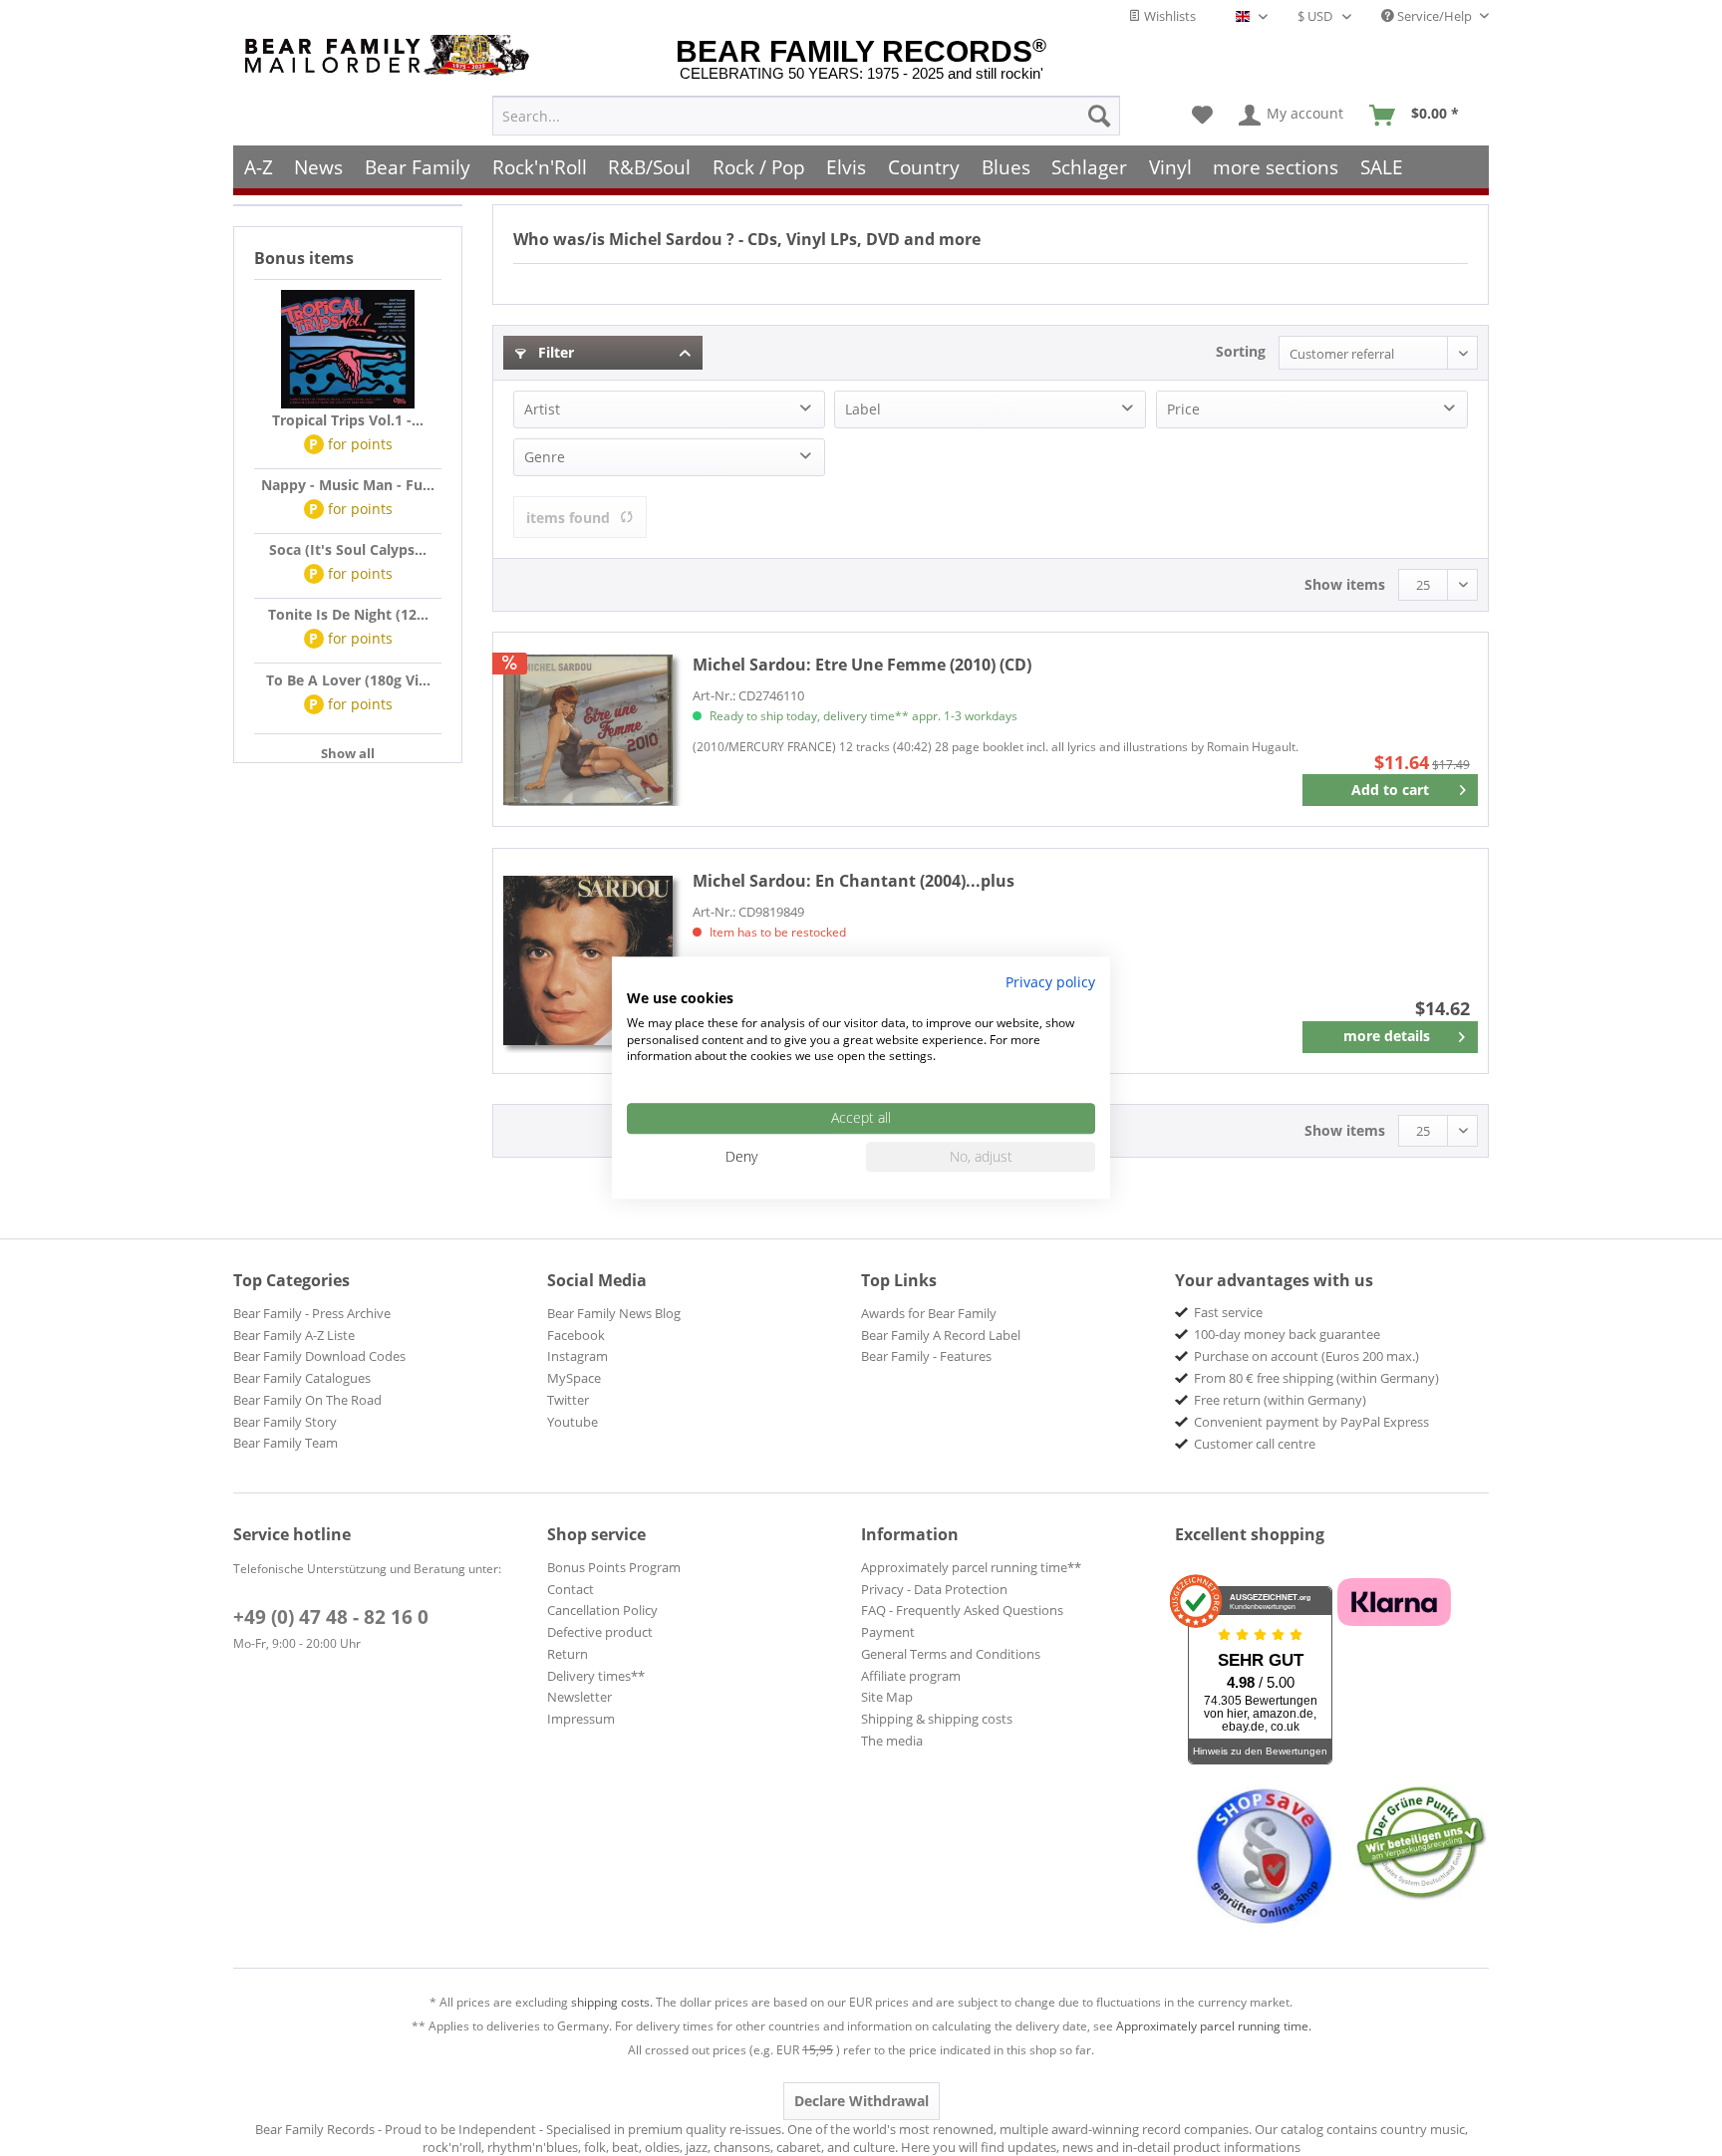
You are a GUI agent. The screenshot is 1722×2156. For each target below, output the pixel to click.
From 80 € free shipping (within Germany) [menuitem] (1316, 1378)
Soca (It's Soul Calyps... (348, 549)
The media (892, 1741)
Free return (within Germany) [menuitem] (1280, 1400)
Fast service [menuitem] (1228, 1312)
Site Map (887, 1697)
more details (1387, 1036)
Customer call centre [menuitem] (1255, 1444)
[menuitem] (806, 116)
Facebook (576, 1335)
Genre (545, 457)
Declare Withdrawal (861, 2101)
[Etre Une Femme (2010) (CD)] (588, 729)
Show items (1345, 584)
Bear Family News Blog (614, 1313)
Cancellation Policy (602, 1610)
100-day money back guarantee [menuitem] (1287, 1334)
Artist (542, 409)
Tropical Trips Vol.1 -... (348, 420)
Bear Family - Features (926, 1356)
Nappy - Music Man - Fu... (348, 485)
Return (568, 1654)
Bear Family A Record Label (941, 1335)
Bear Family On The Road (307, 1400)
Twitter (568, 1400)
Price (1183, 409)
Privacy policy (1050, 982)
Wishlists (1168, 16)
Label (863, 409)
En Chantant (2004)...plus (854, 881)
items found (568, 518)
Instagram (577, 1356)
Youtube (573, 1422)
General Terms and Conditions (951, 1654)
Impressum (581, 1719)
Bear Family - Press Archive (312, 1313)
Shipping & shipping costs (937, 1719)
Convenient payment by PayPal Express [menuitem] (1311, 1422)
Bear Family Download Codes (319, 1356)
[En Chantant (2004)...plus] (588, 961)
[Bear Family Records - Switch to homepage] (391, 55)
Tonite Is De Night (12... (348, 614)
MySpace (574, 1378)
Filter (554, 352)
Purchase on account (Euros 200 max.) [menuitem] (1306, 1356)
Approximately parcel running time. (1214, 2026)
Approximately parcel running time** (971, 1567)
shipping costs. (612, 2002)
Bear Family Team (286, 1443)
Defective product (600, 1632)
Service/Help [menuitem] (1435, 16)
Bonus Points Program (614, 1567)
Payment (888, 1632)
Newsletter (579, 1697)
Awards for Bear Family (929, 1313)
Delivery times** (596, 1676)
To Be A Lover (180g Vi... (348, 680)
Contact (571, 1589)
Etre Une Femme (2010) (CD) (862, 665)
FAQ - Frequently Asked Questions (962, 1610)
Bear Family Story (285, 1422)
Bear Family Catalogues (302, 1378)
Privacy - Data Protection (934, 1589)
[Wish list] (1202, 116)
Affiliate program (911, 1676)
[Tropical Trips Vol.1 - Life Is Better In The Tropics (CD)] (348, 350)
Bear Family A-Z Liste (294, 1335)
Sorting (1241, 351)
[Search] (1099, 116)
